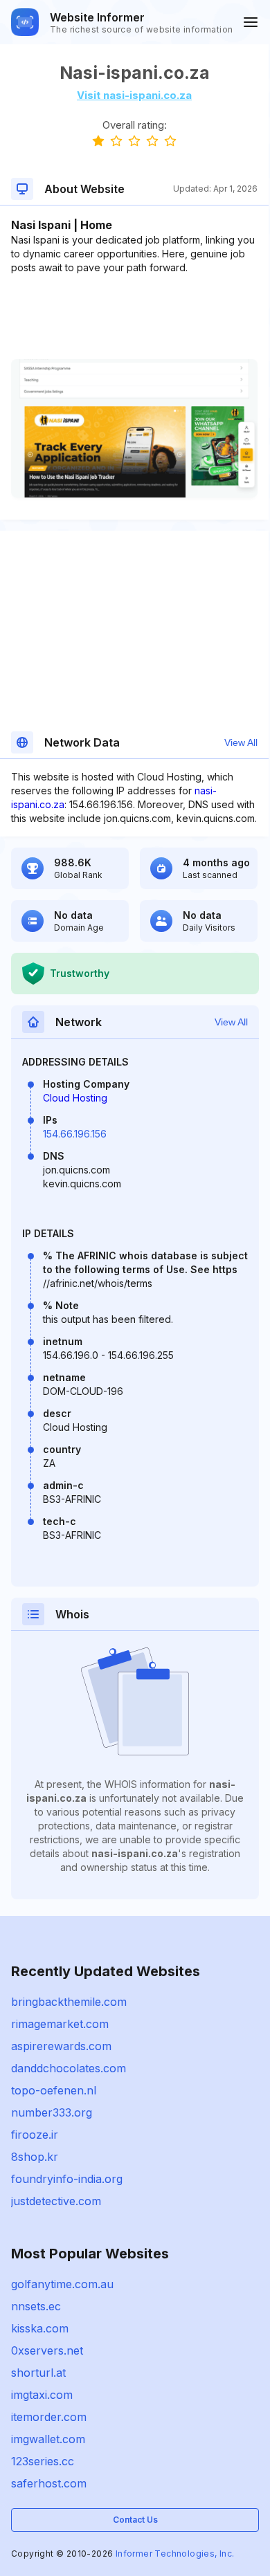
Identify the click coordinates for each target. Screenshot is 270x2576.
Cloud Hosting (75, 1098)
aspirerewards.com (61, 2046)
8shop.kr (35, 2157)
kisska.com (40, 2328)
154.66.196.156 (75, 1134)
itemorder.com (49, 2417)
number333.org (52, 2112)
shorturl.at (38, 2373)
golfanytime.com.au (62, 2284)
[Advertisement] (134, 317)
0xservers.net (47, 2350)
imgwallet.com (48, 2439)
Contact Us (135, 2520)
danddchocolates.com (69, 2068)
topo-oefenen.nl (54, 2090)
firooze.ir (35, 2135)
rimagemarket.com (60, 2024)
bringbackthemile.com (69, 2002)
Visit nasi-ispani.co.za (134, 95)
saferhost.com (49, 2483)
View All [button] (241, 742)
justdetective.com (56, 2201)
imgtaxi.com (42, 2395)
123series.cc (43, 2461)
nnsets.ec (36, 2306)
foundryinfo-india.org (67, 2179)
